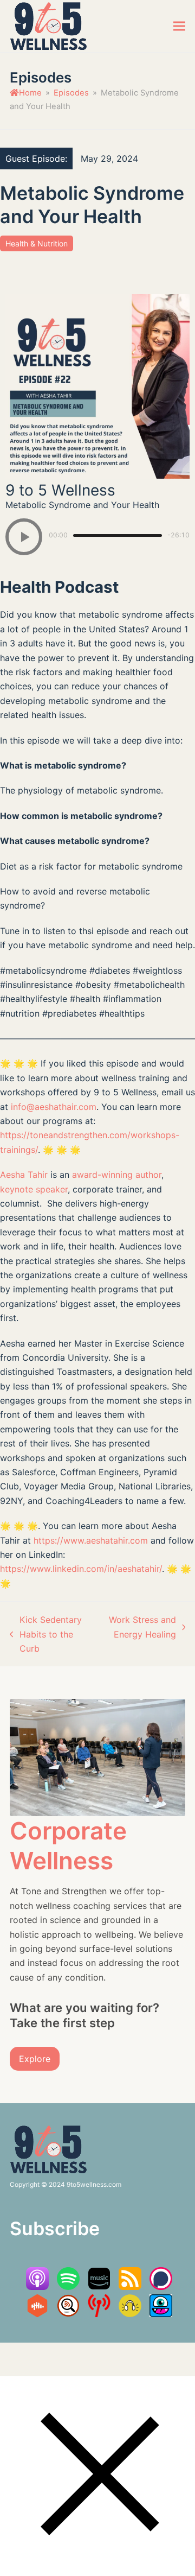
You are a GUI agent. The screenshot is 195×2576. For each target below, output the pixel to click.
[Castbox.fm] (37, 2314)
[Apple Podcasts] (37, 2287)
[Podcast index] (99, 2314)
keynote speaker (34, 1189)
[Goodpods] (130, 2314)
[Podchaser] (161, 2287)
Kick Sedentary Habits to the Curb (46, 1635)
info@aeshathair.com (54, 1107)
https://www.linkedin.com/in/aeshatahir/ (81, 1569)
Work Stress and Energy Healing (141, 1628)
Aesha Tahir (24, 1175)
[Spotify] (68, 2287)
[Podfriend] (161, 2314)
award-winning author (117, 1175)
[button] (179, 26)
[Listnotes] (68, 2314)
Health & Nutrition (37, 243)
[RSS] (130, 2287)
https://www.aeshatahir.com (91, 1540)
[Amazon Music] (99, 2287)
